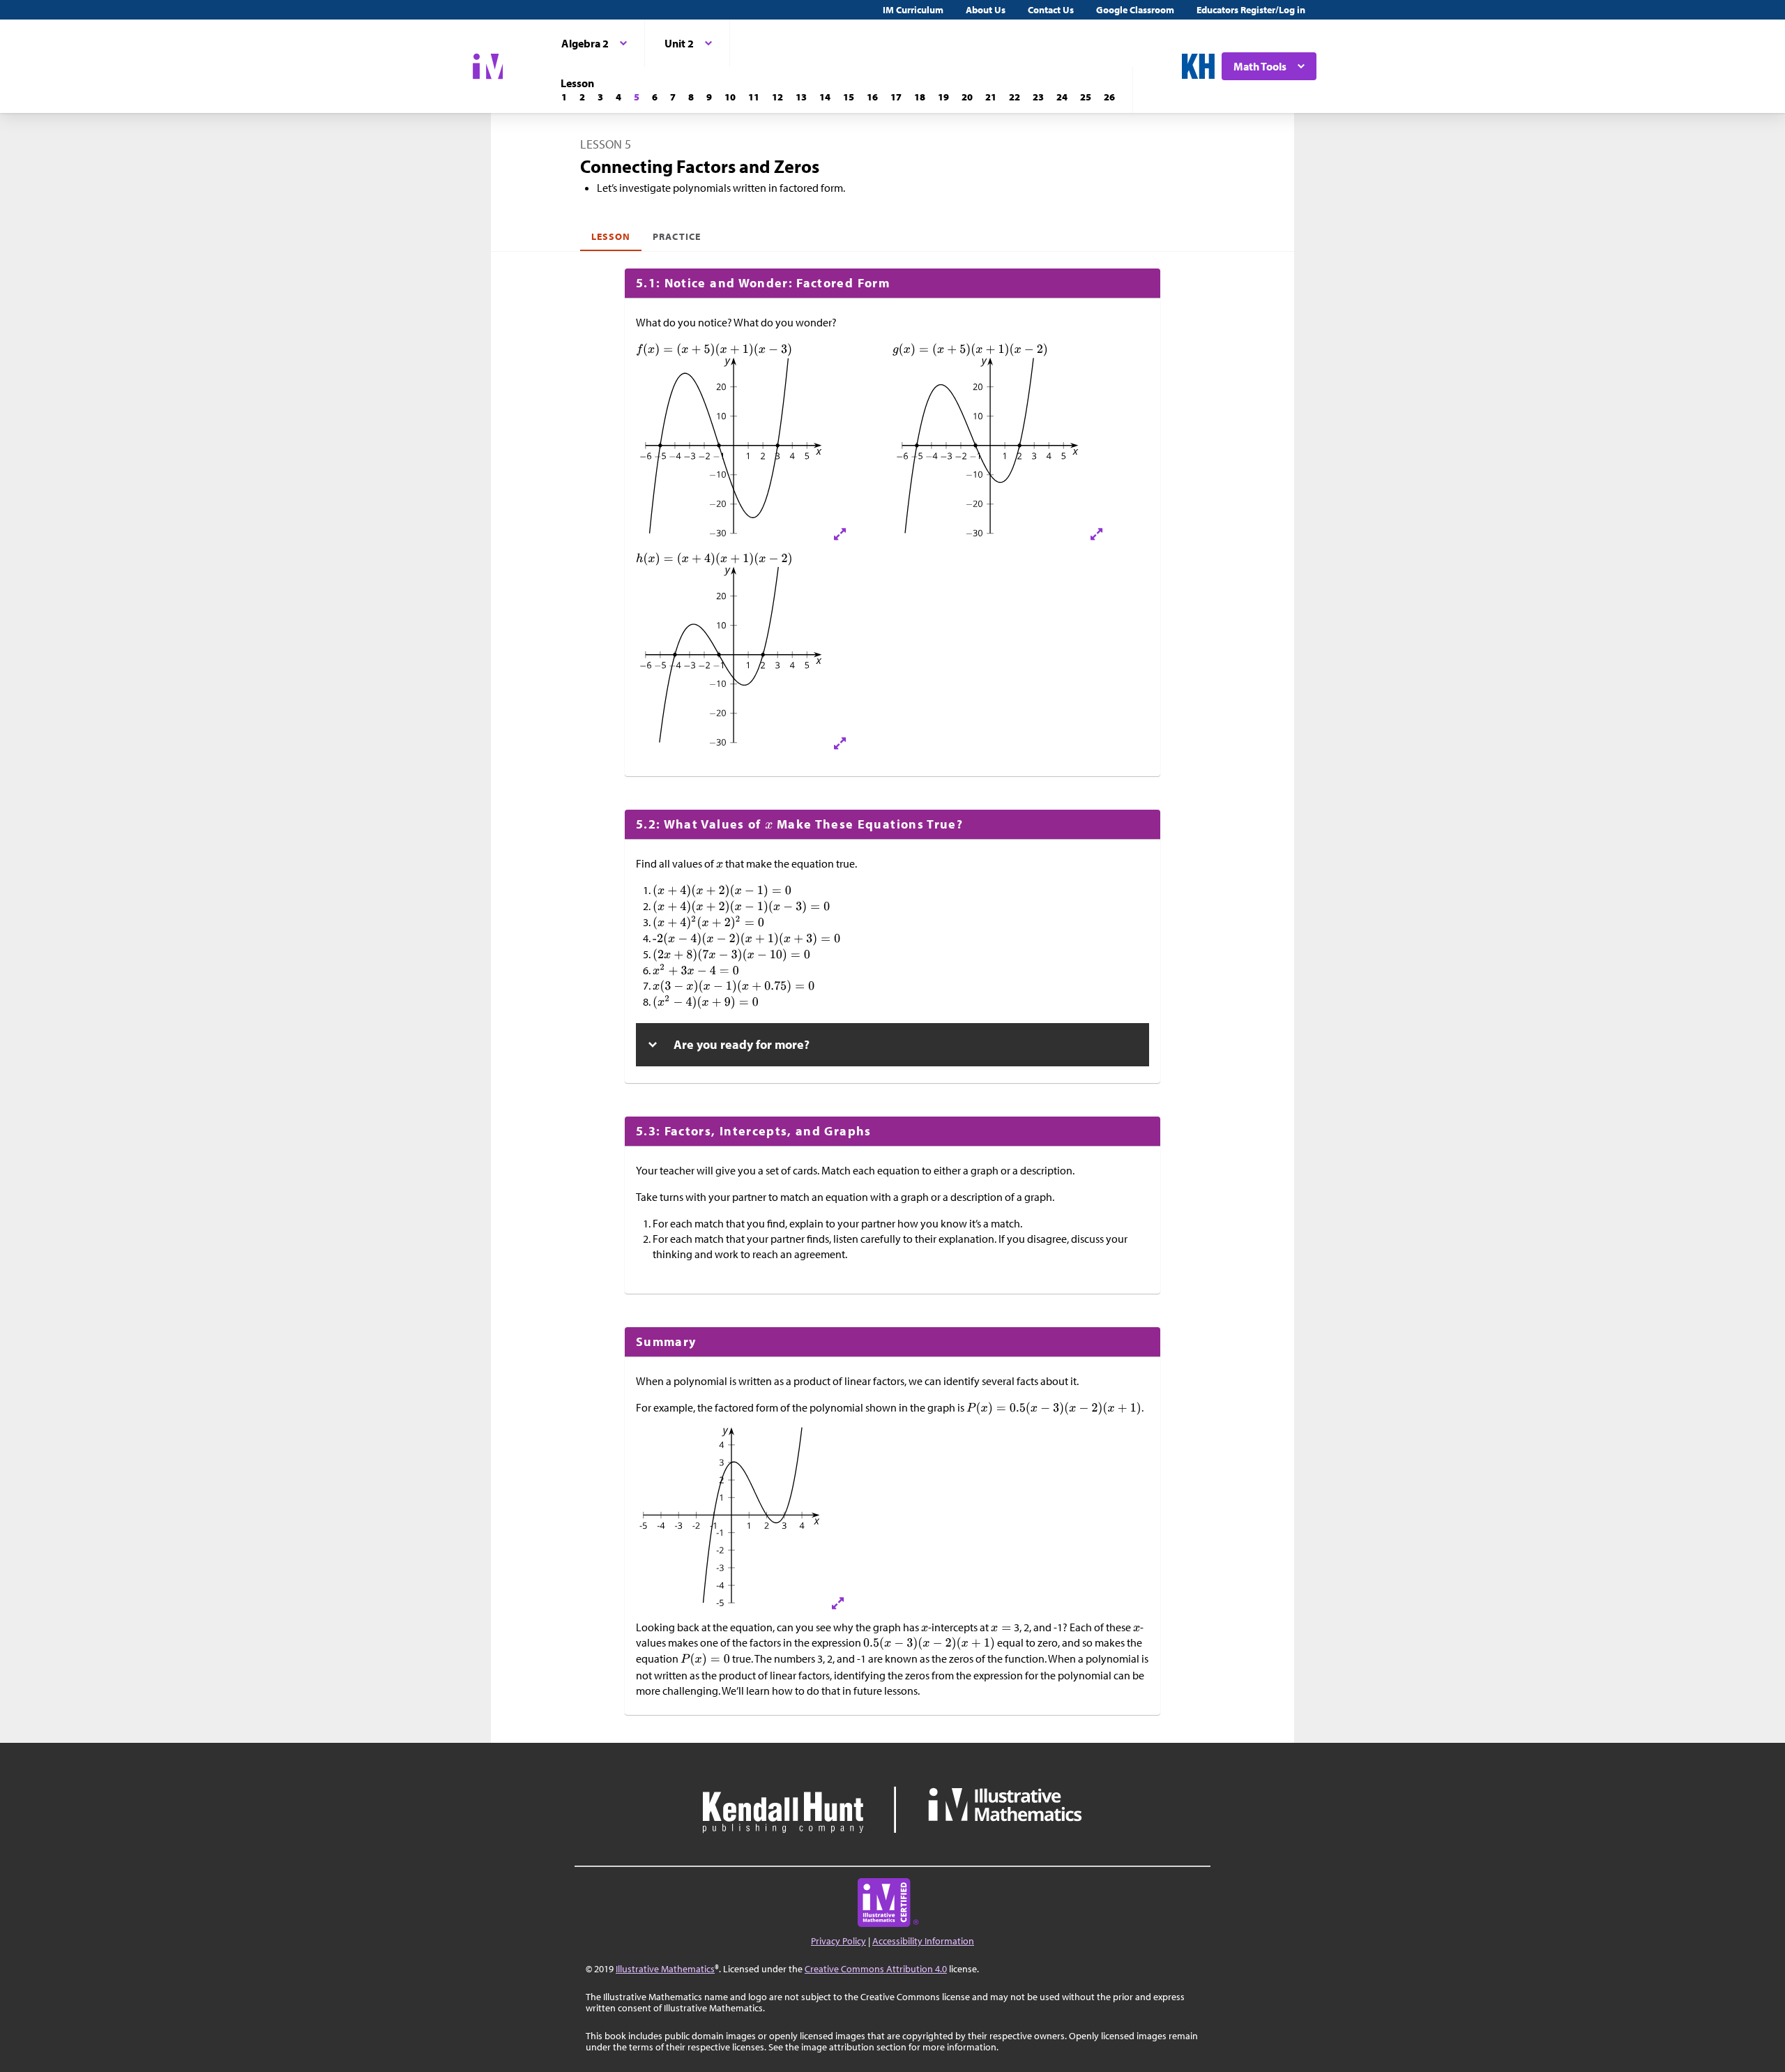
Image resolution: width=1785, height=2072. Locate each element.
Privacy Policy (838, 1941)
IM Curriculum (913, 10)
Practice (676, 236)
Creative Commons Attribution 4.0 (876, 1969)
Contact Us (1051, 10)
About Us (986, 10)
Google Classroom (1135, 10)
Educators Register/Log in (1251, 10)
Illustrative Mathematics (665, 1969)
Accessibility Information (923, 1941)
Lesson (611, 236)
